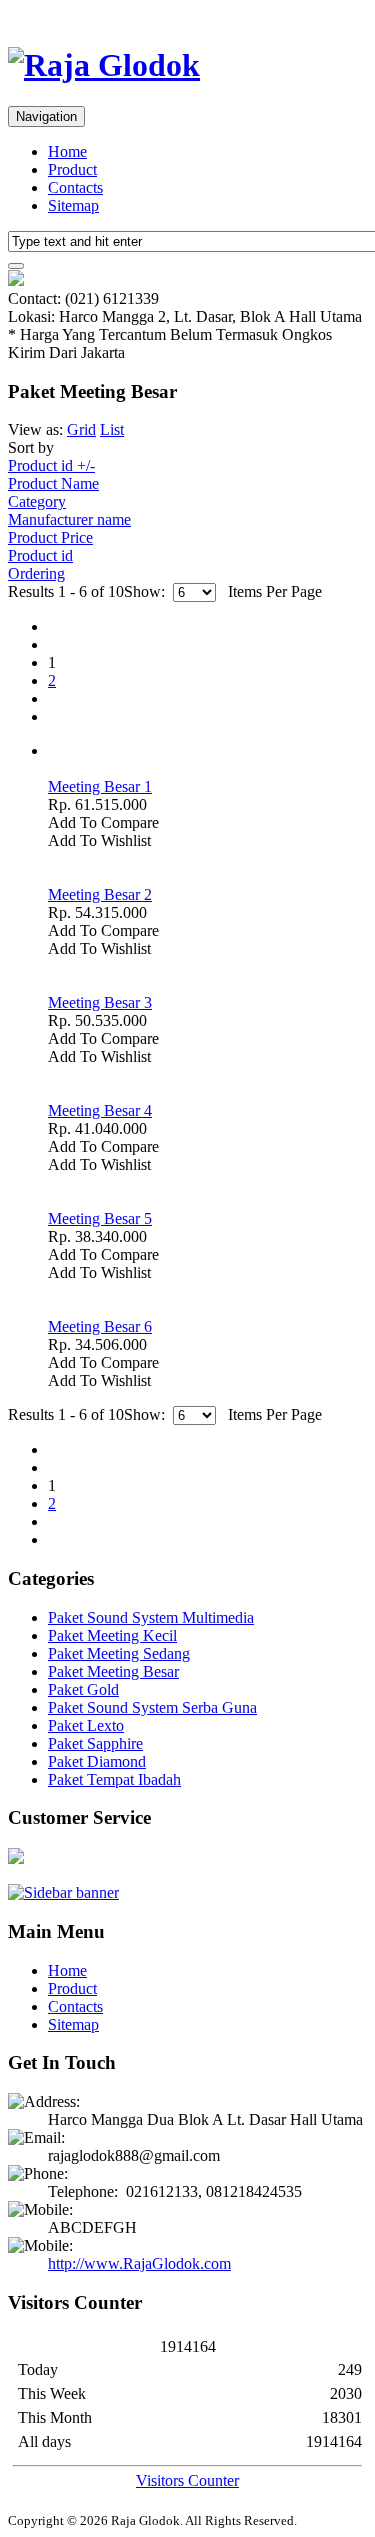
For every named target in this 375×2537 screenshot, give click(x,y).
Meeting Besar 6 (100, 1326)
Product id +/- (51, 465)
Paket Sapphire (95, 1743)
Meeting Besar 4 (100, 1110)
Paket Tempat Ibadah (114, 1779)
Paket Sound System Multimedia (151, 1617)
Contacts (75, 187)
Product (72, 169)
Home (67, 151)
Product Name (53, 483)
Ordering (36, 573)
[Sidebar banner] (63, 1892)
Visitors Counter (187, 2480)
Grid (81, 429)
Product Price (50, 537)
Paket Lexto (86, 1725)
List (112, 429)
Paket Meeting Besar (113, 1671)
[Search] (16, 266)
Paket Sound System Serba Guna (152, 1707)
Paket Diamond (97, 1761)
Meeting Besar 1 (100, 786)
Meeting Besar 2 (100, 894)
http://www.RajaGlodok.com (139, 2263)
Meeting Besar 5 (100, 1218)
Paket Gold (83, 1689)
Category (37, 501)
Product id (40, 555)
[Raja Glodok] (104, 65)
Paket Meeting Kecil (112, 1635)
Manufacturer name (69, 519)
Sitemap (73, 205)
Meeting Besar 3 (100, 1002)
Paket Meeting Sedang (119, 1653)
